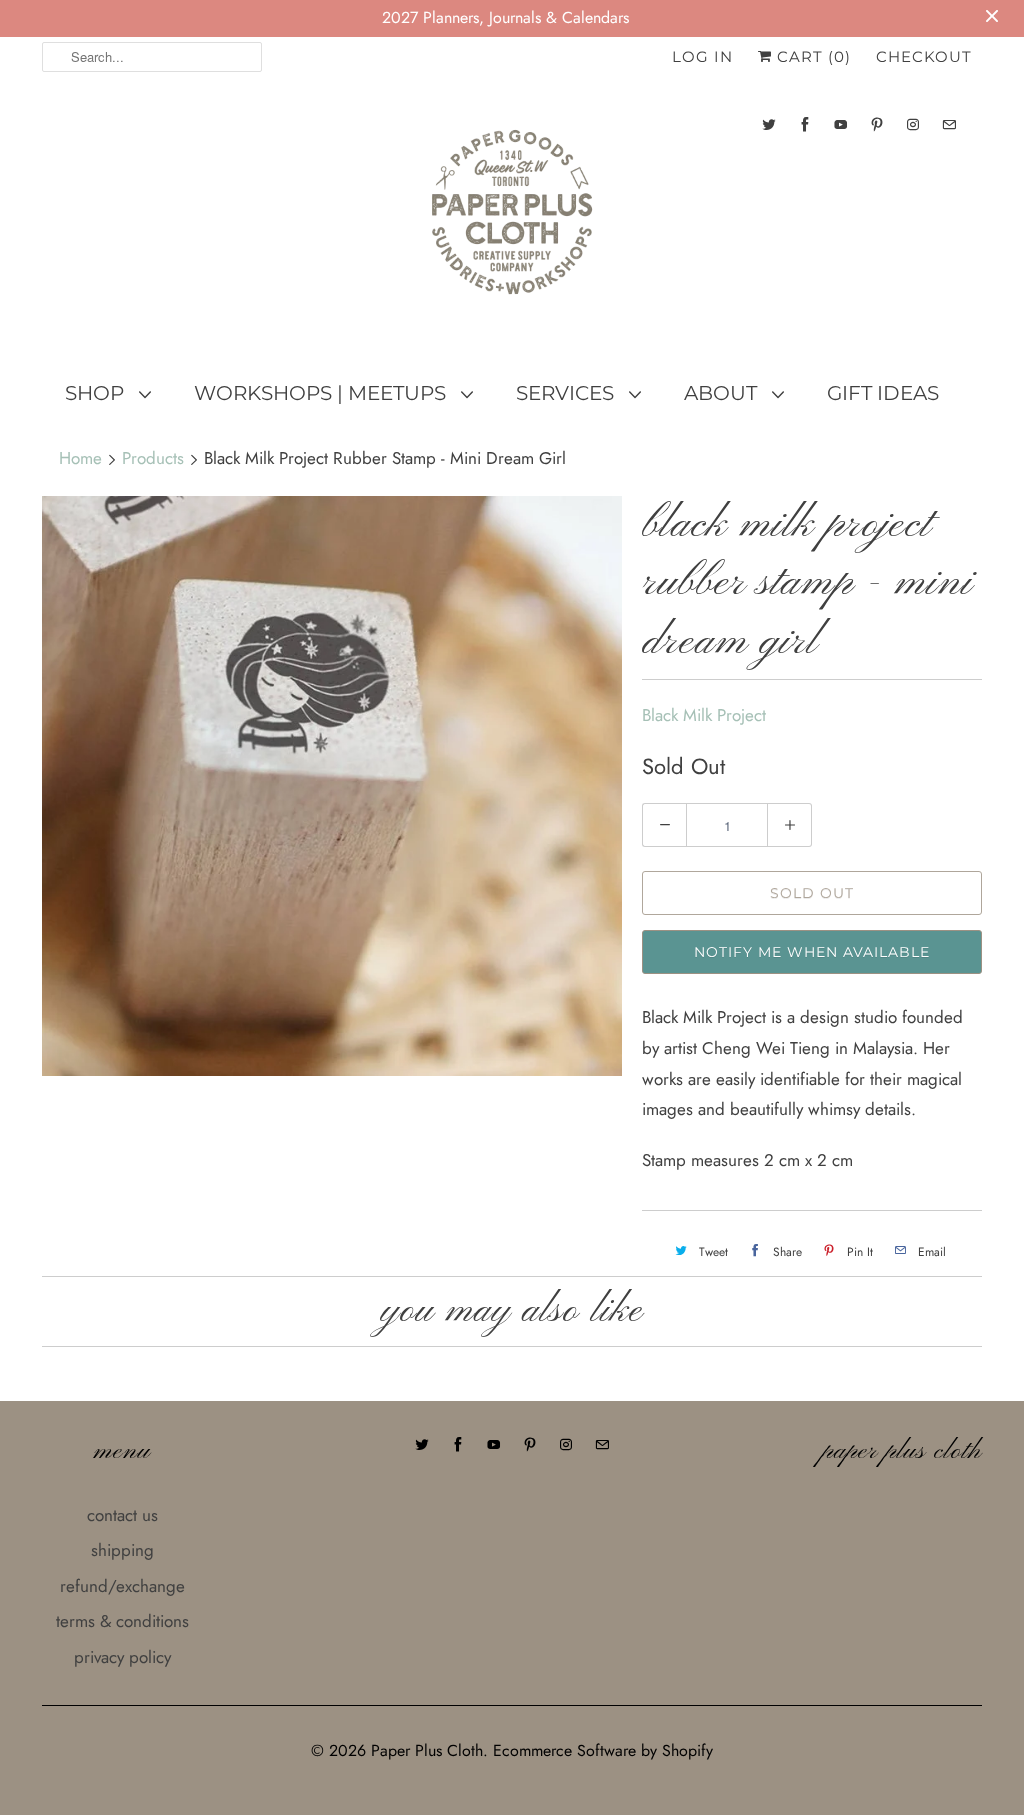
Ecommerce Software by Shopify (603, 1750)
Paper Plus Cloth (427, 1750)
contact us (122, 1515)
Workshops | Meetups (322, 393)
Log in (702, 56)
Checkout (924, 56)
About (723, 393)
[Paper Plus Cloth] (512, 220)
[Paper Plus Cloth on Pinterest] (877, 124)
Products (153, 458)
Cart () (811, 56)
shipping (122, 1550)
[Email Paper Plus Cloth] (949, 124)
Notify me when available (812, 952)
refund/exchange (122, 1586)
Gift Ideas (883, 393)
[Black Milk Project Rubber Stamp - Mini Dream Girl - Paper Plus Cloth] (332, 786)
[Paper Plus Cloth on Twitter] (769, 124)
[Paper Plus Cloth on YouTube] (841, 124)
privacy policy (122, 1657)
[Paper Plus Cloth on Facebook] (805, 124)
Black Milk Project (704, 715)
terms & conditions (122, 1621)
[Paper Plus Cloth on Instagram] (913, 124)
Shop (97, 393)
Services (567, 393)
